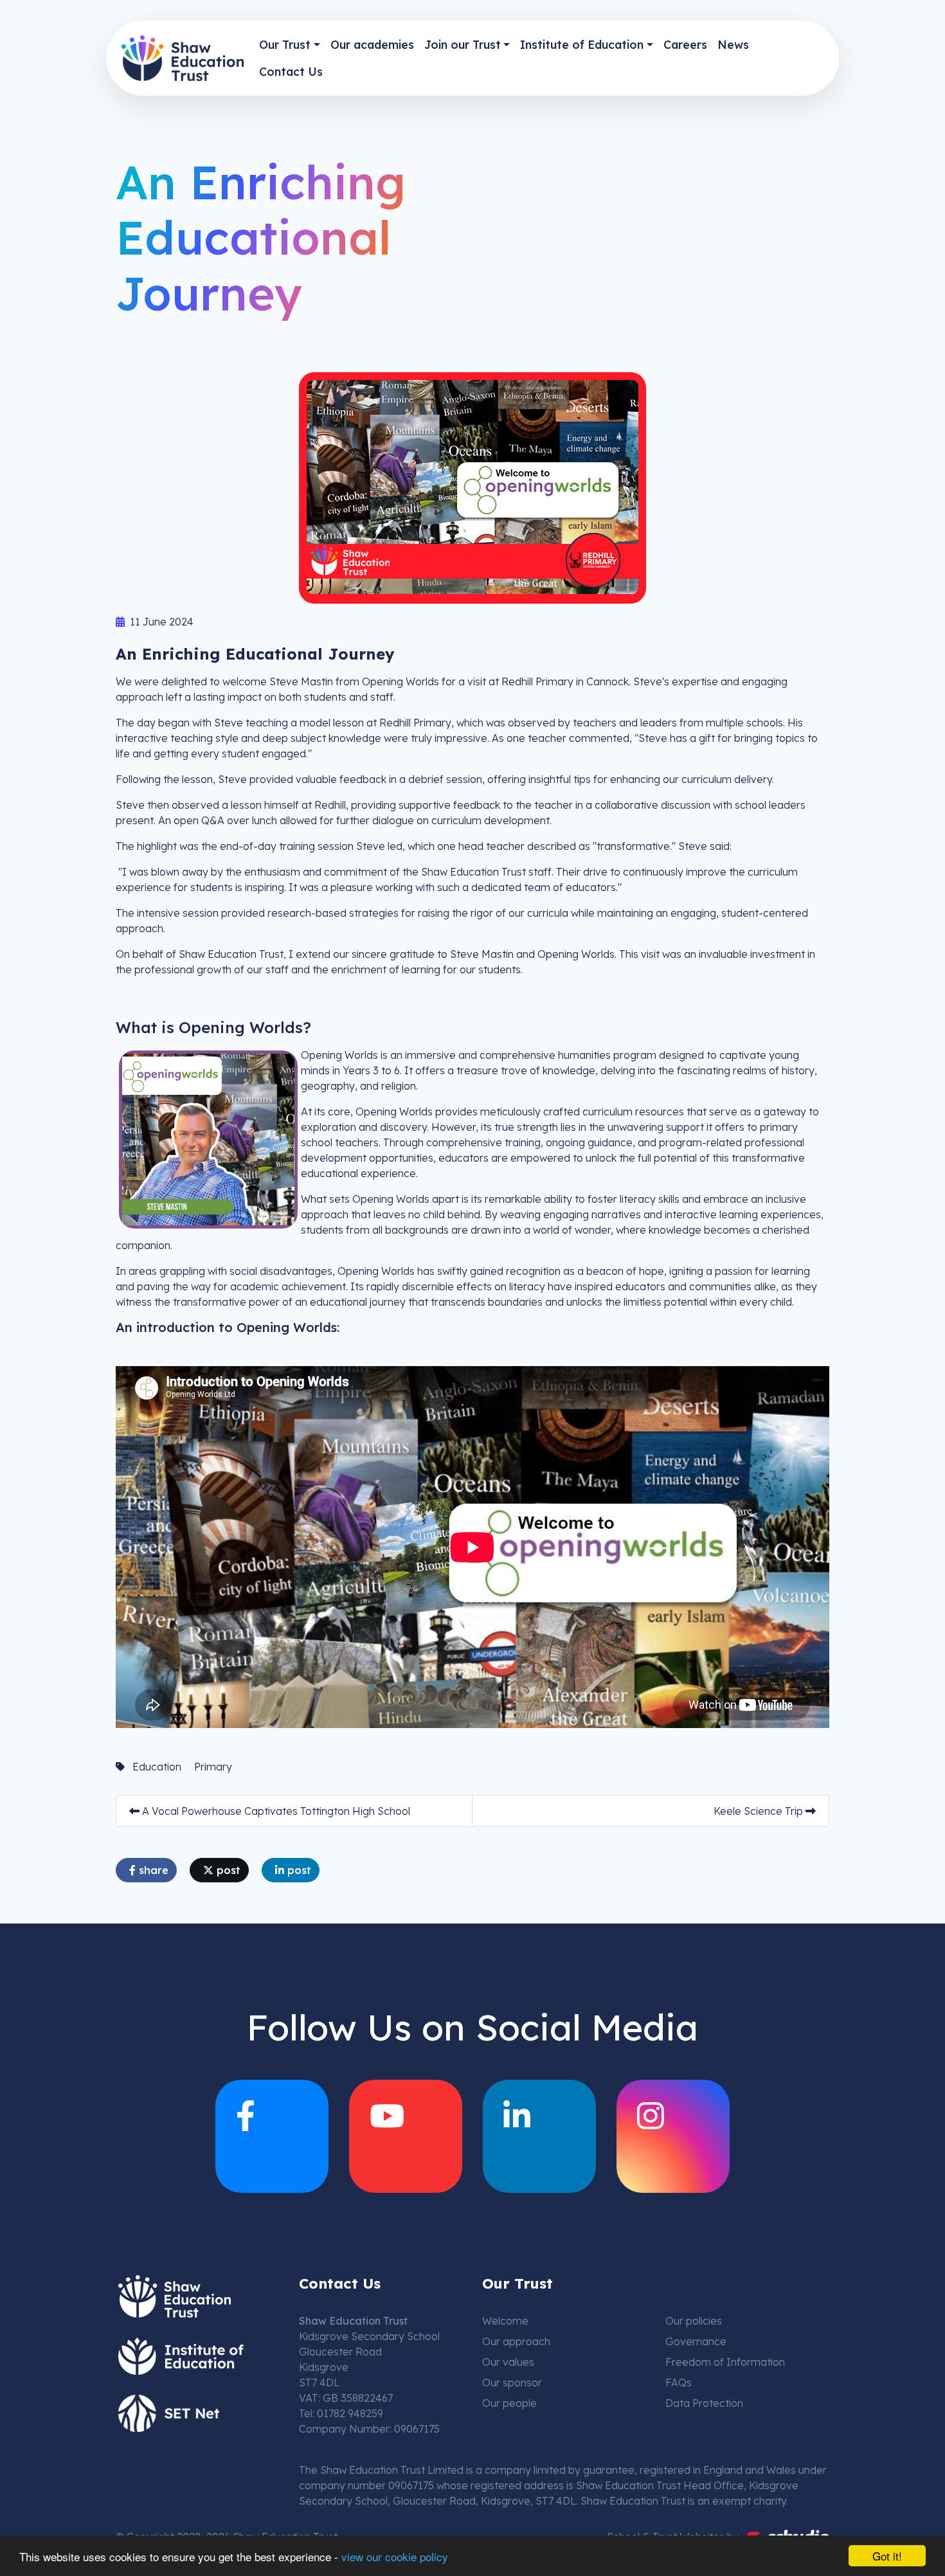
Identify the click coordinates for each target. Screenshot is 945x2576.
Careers (685, 44)
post (227, 1870)
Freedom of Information (725, 2362)
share (152, 1870)
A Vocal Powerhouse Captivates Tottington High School (275, 1811)
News (733, 44)
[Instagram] (673, 2136)
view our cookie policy (395, 2556)
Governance (696, 2341)
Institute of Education (582, 44)
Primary (213, 1767)
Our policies (694, 2321)
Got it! (887, 2556)
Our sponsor (512, 2382)
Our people (509, 2403)
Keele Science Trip (760, 1811)
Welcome (505, 2321)
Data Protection (704, 2403)
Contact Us (291, 71)
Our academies (372, 44)
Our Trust (285, 44)
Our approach (516, 2341)
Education (157, 1767)
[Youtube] (406, 2136)
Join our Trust (463, 44)
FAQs (679, 2382)
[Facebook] (272, 2136)
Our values (508, 2362)
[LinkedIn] (539, 2136)
